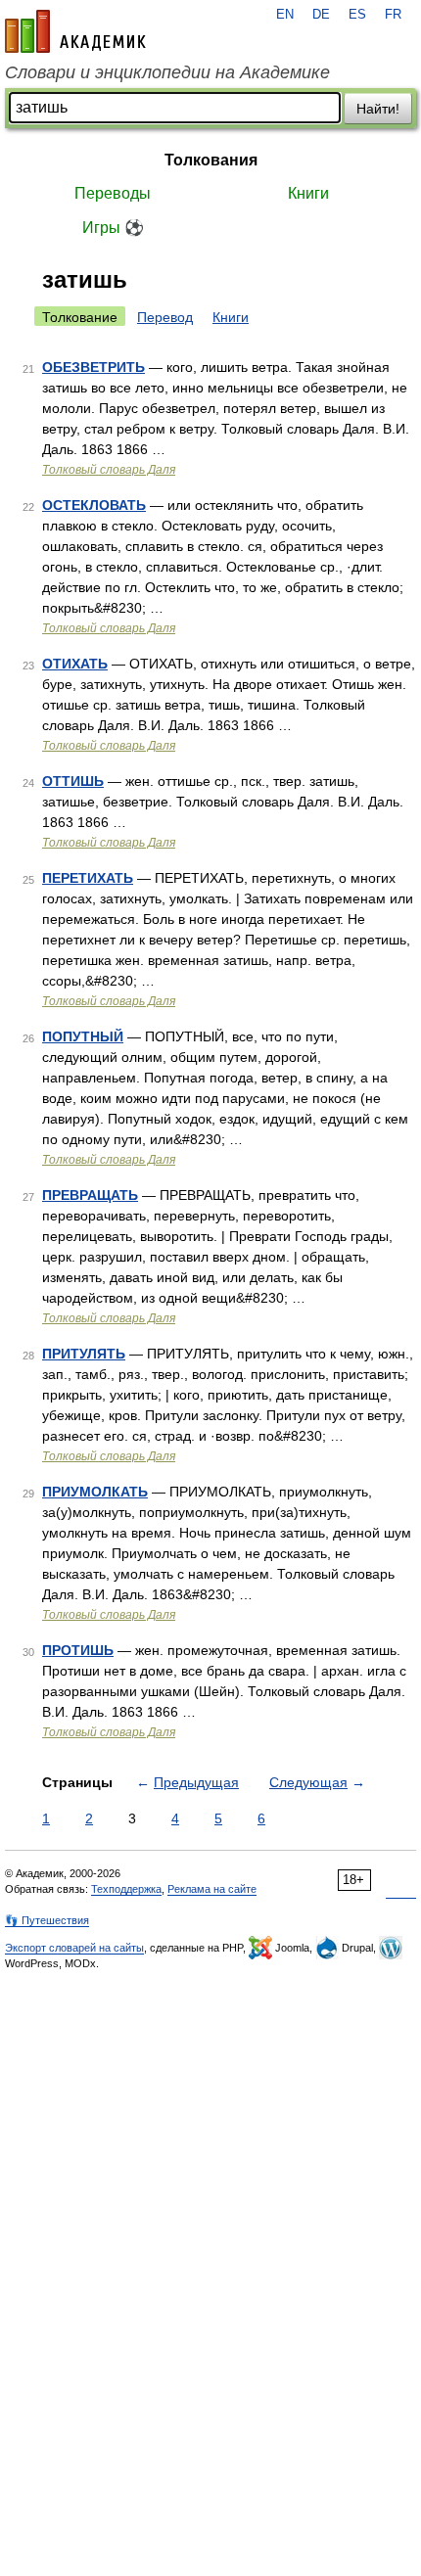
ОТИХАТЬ (75, 664)
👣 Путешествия (47, 1920)
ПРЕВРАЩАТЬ (90, 1195)
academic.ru (75, 31)
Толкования (211, 160)
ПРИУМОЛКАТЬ (95, 1492)
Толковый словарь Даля (109, 470)
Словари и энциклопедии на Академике (167, 72)
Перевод (165, 317)
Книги (308, 193)
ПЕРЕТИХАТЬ (88, 878)
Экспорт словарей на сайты (74, 1948)
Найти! (378, 109)
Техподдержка (126, 1889)
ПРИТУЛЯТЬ (84, 1354)
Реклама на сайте (212, 1889)
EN (285, 15)
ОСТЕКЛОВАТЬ (94, 505)
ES (357, 15)
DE (321, 15)
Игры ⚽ (113, 228)
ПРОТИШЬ (78, 1650)
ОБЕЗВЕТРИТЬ (94, 367)
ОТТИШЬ (73, 781)
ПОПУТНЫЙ (83, 1036)
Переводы (113, 193)
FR (393, 15)
